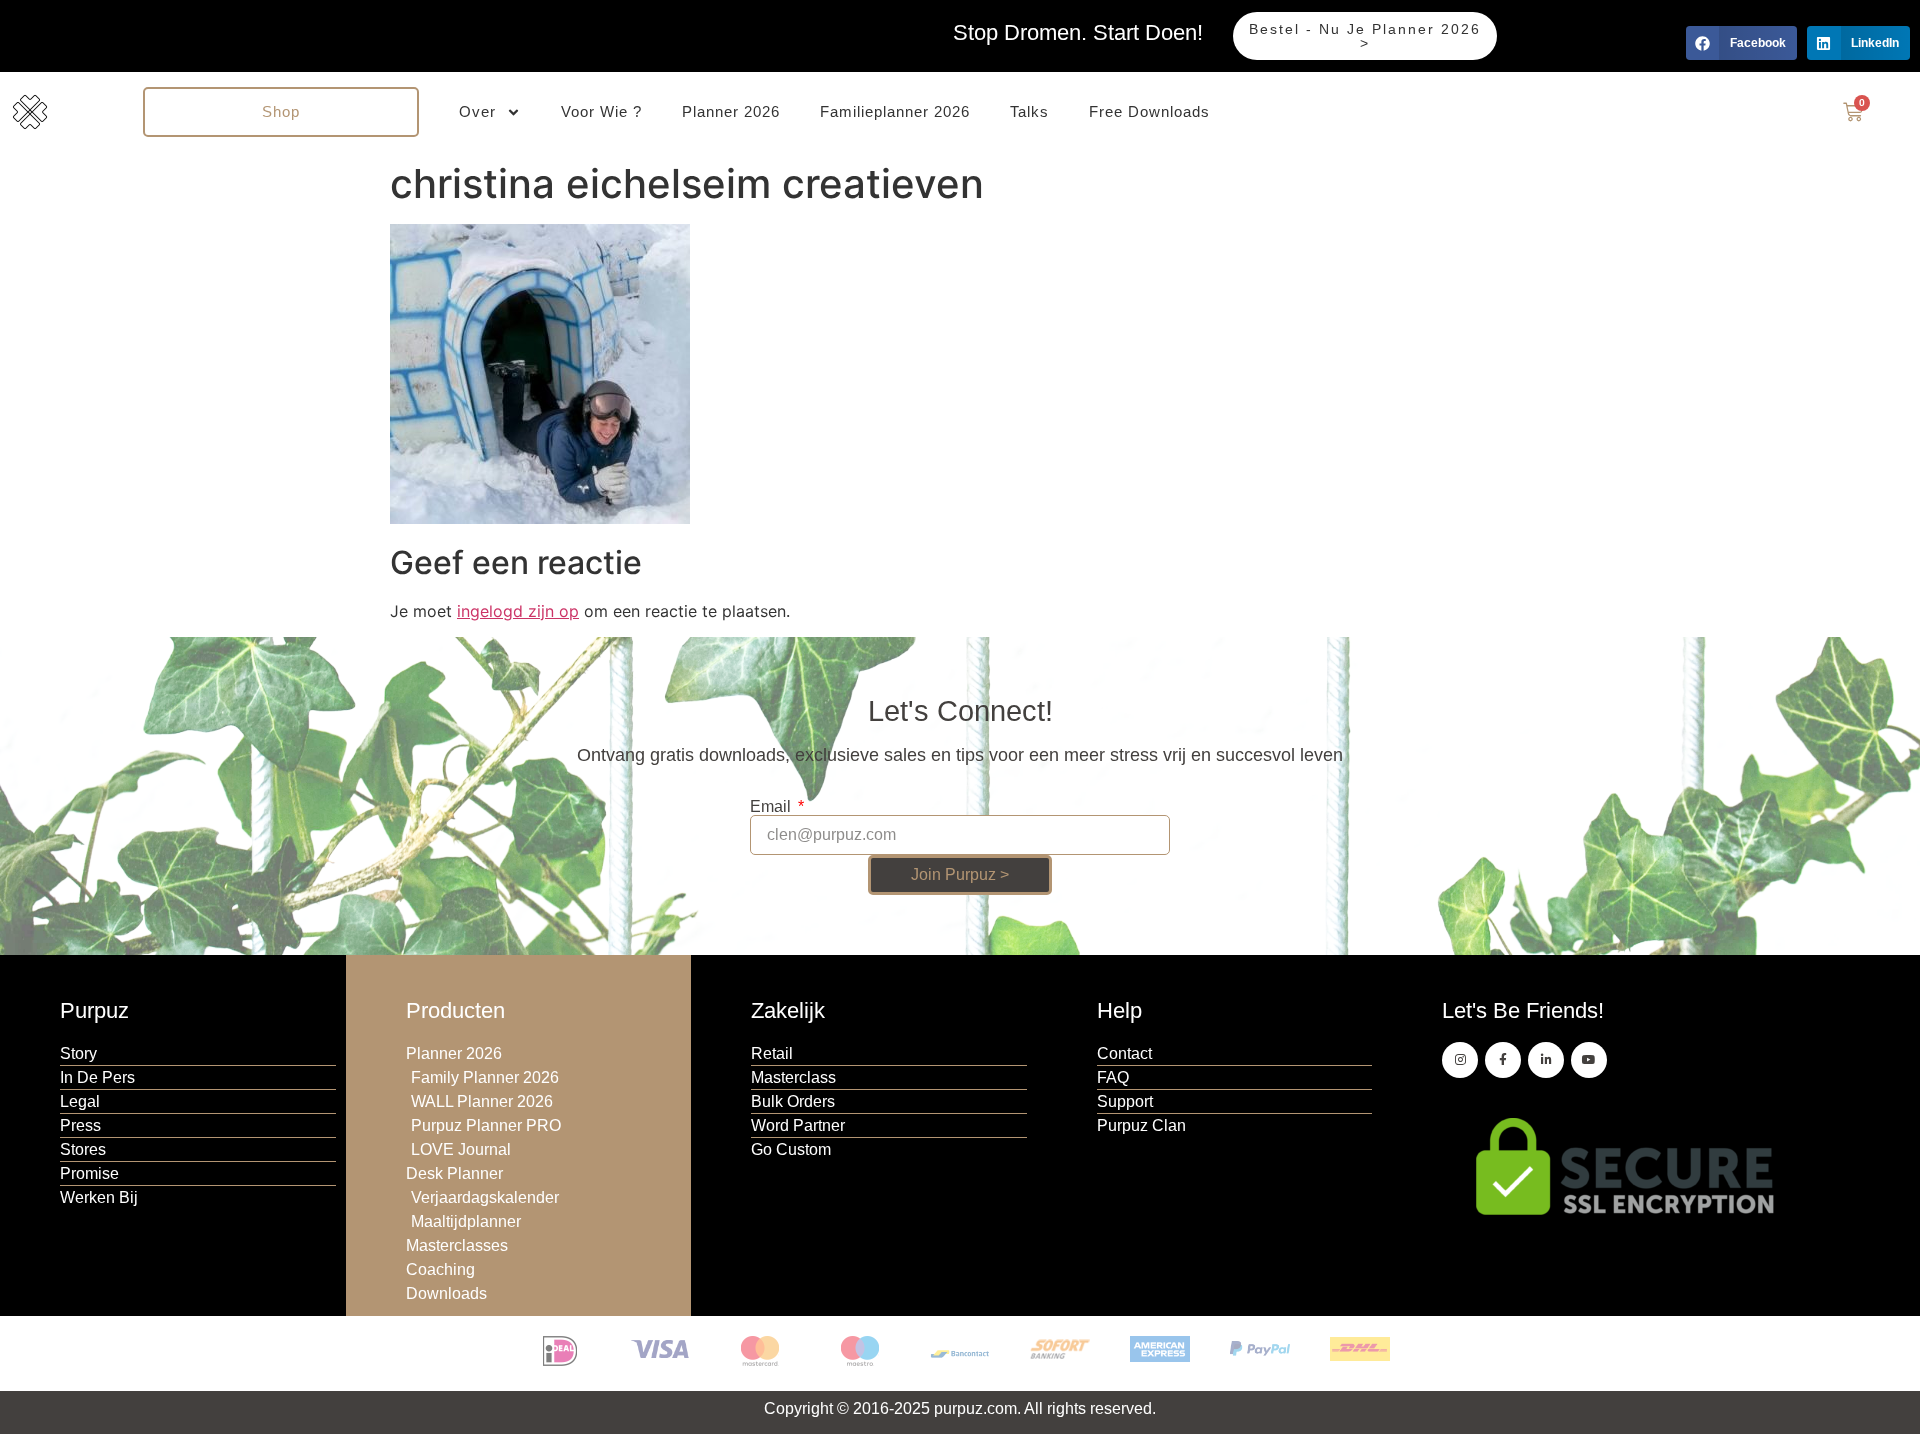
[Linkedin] (1546, 1060)
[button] (1741, 43)
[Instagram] (1460, 1060)
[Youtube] (1589, 1060)
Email (772, 807)
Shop (281, 111)
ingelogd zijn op (518, 611)
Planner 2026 (731, 111)
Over (477, 111)
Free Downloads (1149, 111)
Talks (1029, 111)
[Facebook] (1503, 1060)
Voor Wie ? (601, 111)
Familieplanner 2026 (895, 111)
